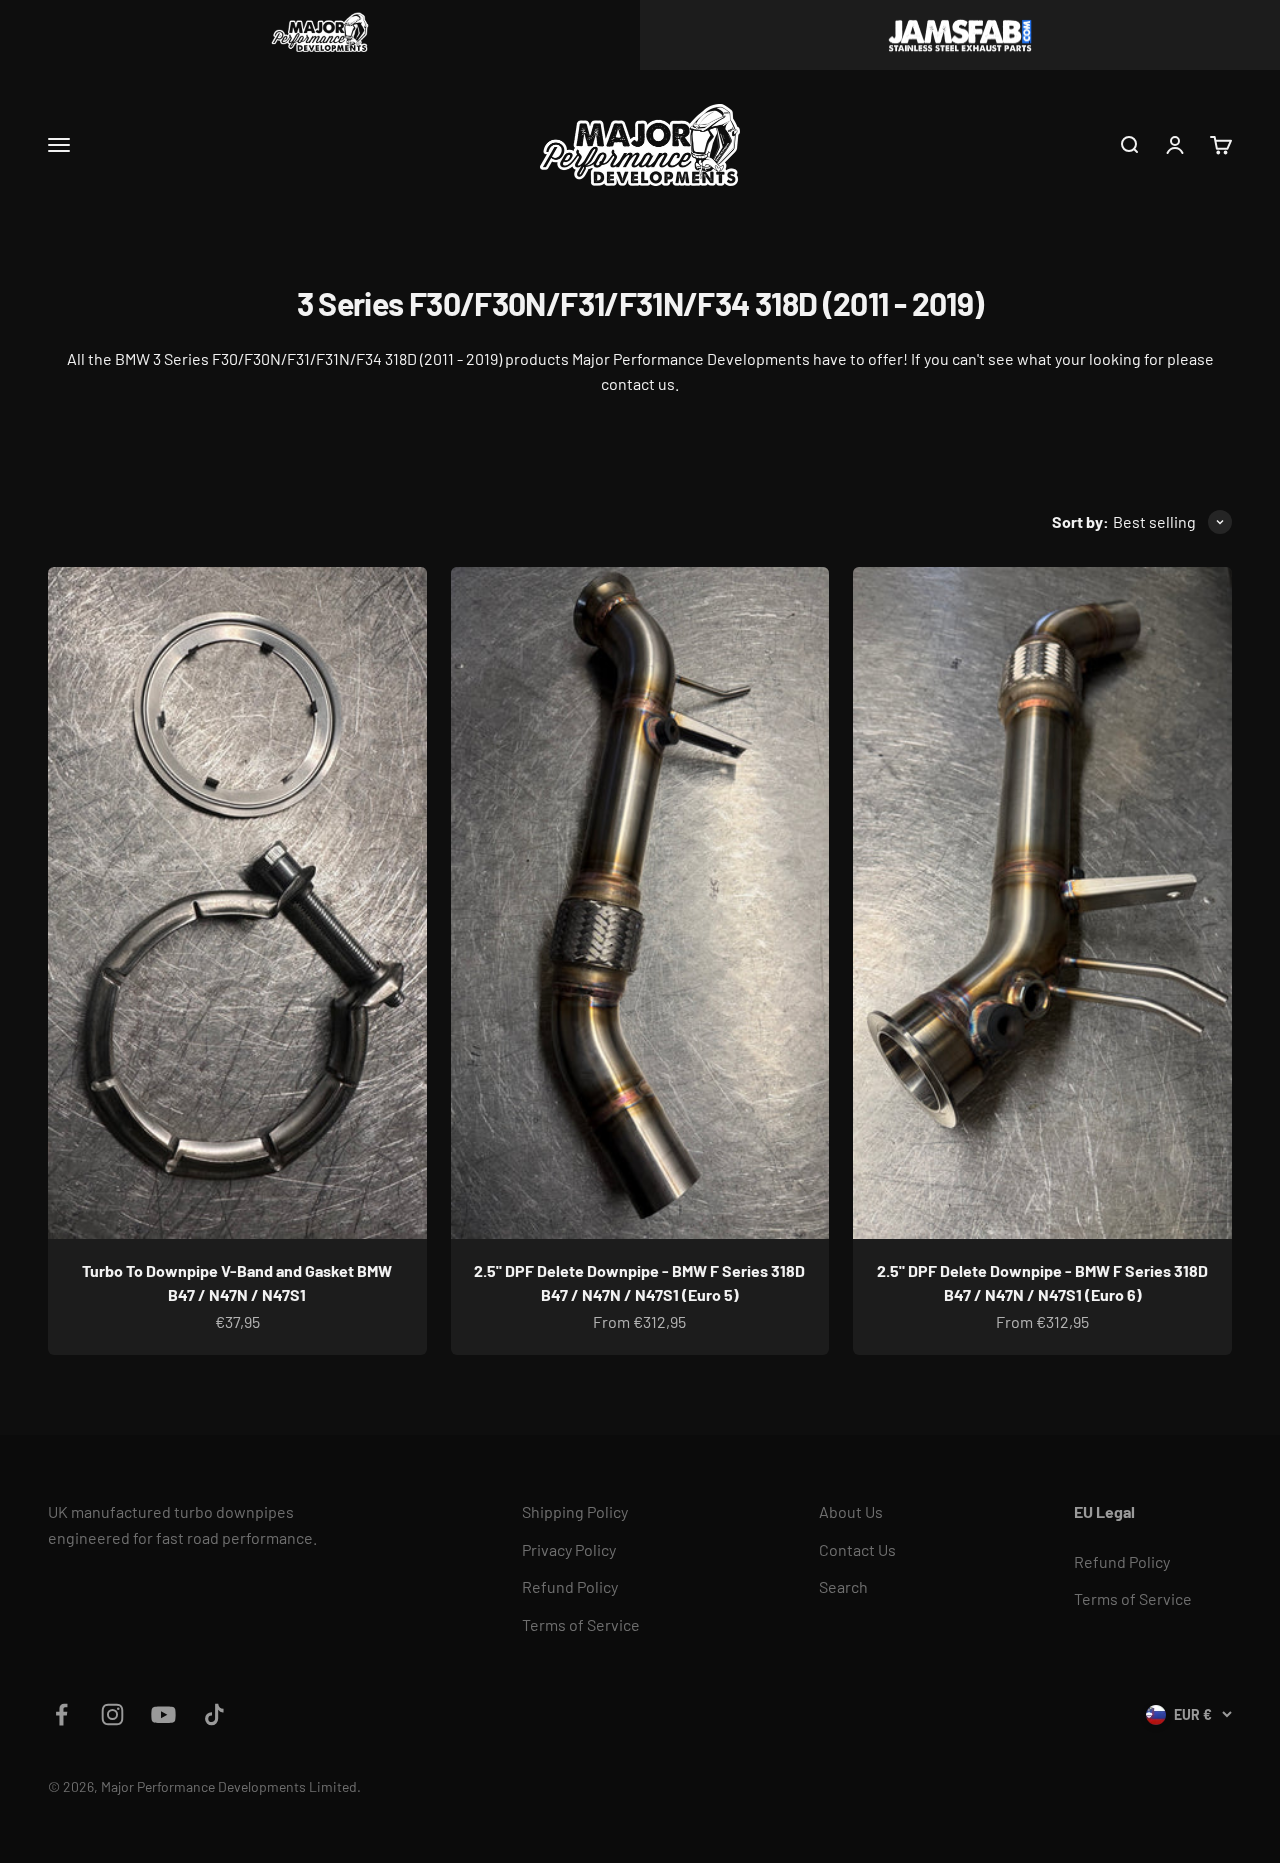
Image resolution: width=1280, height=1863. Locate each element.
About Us (851, 1511)
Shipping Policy (575, 1511)
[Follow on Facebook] (61, 1714)
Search (843, 1586)
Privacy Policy (569, 1549)
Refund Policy (570, 1586)
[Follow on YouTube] (163, 1714)
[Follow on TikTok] (214, 1714)
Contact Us (857, 1549)
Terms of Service (581, 1624)
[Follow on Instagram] (112, 1714)
